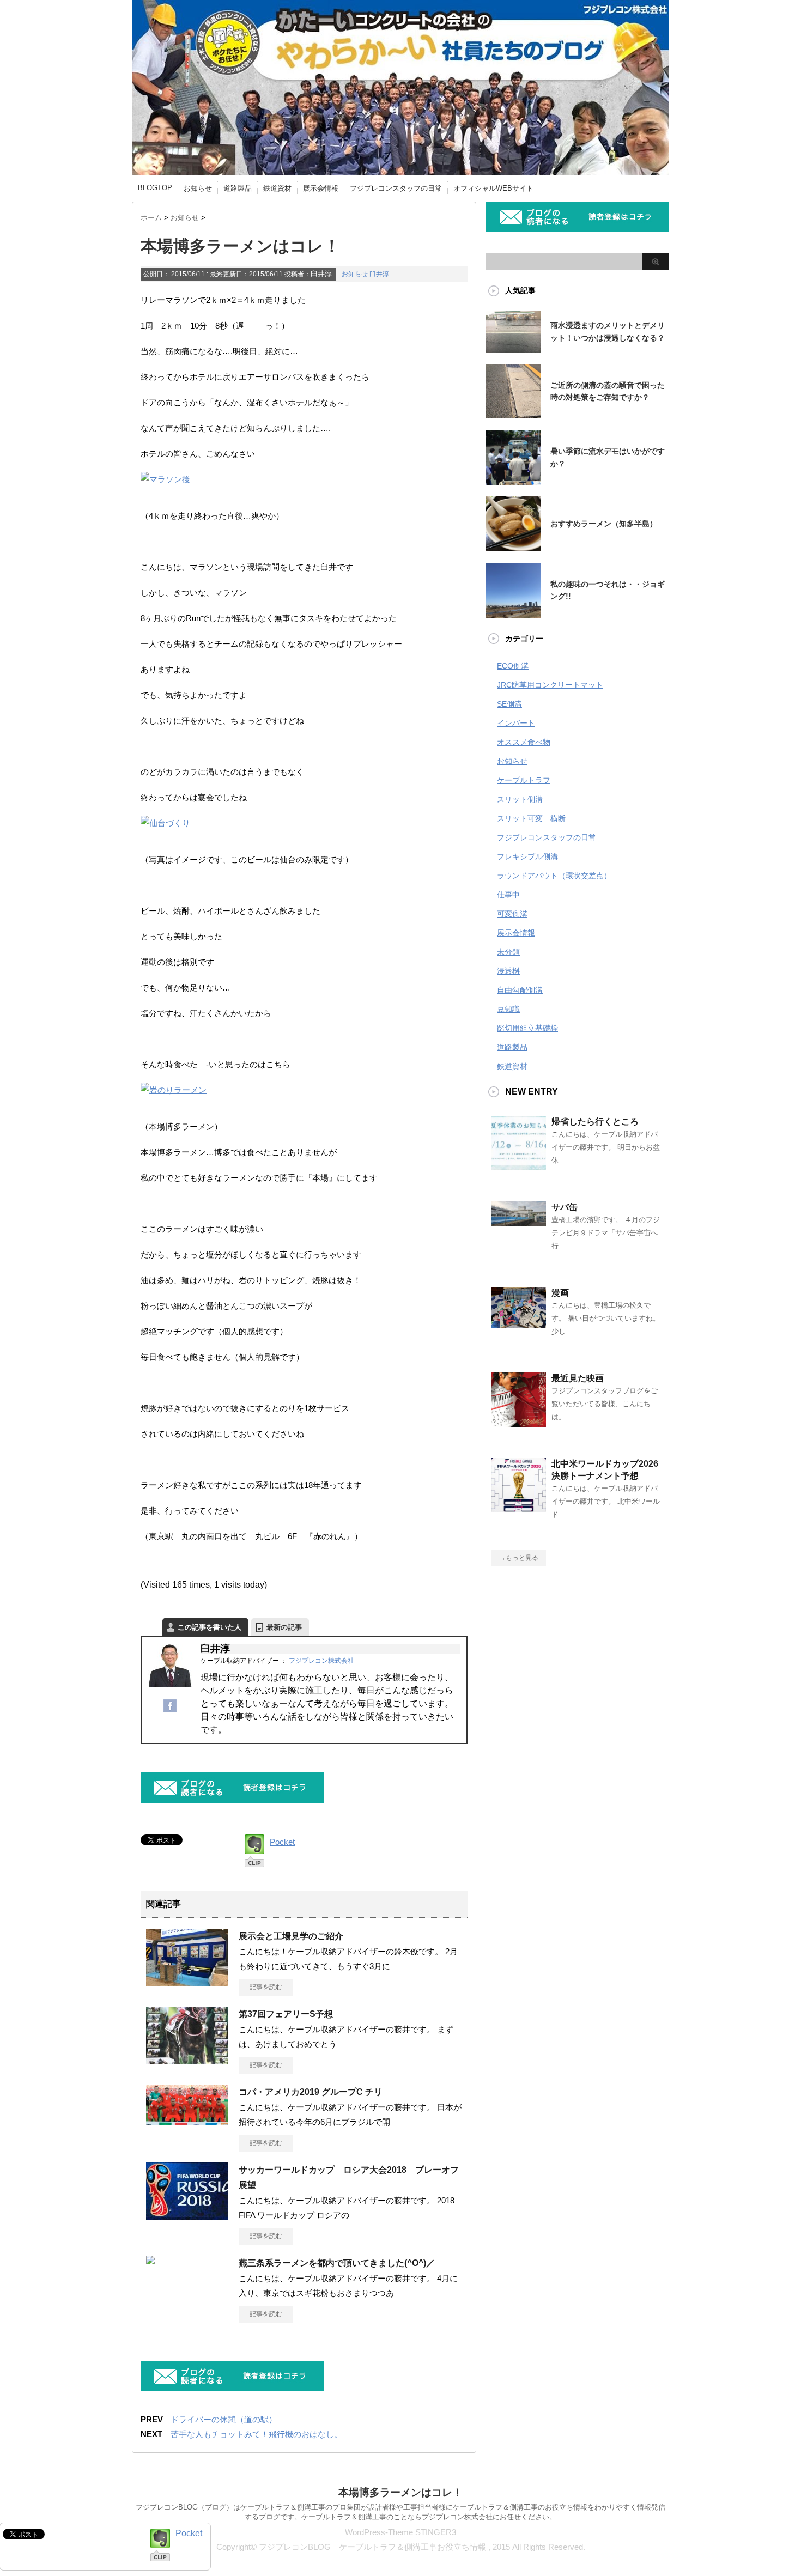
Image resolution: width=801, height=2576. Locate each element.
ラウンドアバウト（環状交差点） (554, 876)
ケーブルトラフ (524, 780)
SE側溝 (509, 704)
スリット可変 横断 (531, 818)
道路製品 (238, 188)
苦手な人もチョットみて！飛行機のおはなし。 (256, 2434)
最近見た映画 (578, 1378)
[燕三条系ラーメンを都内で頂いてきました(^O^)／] (150, 2260)
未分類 (508, 952)
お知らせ (198, 188)
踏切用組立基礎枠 (527, 1028)
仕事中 (508, 895)
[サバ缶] (519, 1222)
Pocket (282, 1842)
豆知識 (508, 1009)
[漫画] (519, 1323)
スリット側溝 (520, 799)
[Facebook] (170, 1711)
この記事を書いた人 (210, 1627)
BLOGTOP (155, 188)
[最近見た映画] (519, 1423)
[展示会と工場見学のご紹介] (187, 1984)
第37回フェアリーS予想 (286, 2014)
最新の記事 (284, 1627)
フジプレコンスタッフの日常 (396, 188)
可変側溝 (512, 914)
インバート (516, 723)
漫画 (560, 1293)
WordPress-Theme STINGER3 (400, 2532)
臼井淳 (379, 274)
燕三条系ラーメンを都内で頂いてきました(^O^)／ (337, 2263)
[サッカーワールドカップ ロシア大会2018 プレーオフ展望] (187, 2218)
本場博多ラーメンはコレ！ (400, 2492)
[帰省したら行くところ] (519, 1166)
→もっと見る (519, 1558)
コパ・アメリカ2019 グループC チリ (311, 2092)
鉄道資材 (277, 188)
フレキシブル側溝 (527, 856)
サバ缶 (565, 1207)
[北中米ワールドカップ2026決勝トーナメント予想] (519, 1508)
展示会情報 (321, 188)
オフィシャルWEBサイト (493, 188)
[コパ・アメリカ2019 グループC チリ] (187, 2121)
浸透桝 (508, 971)
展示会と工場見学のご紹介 (291, 1936)
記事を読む (266, 1987)
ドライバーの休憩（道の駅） (224, 2419)
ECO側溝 (513, 666)
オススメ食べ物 (524, 742)
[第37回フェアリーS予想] (187, 2062)
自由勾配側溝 (520, 990)
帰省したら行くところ (595, 1122)
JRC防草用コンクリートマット (550, 685)
